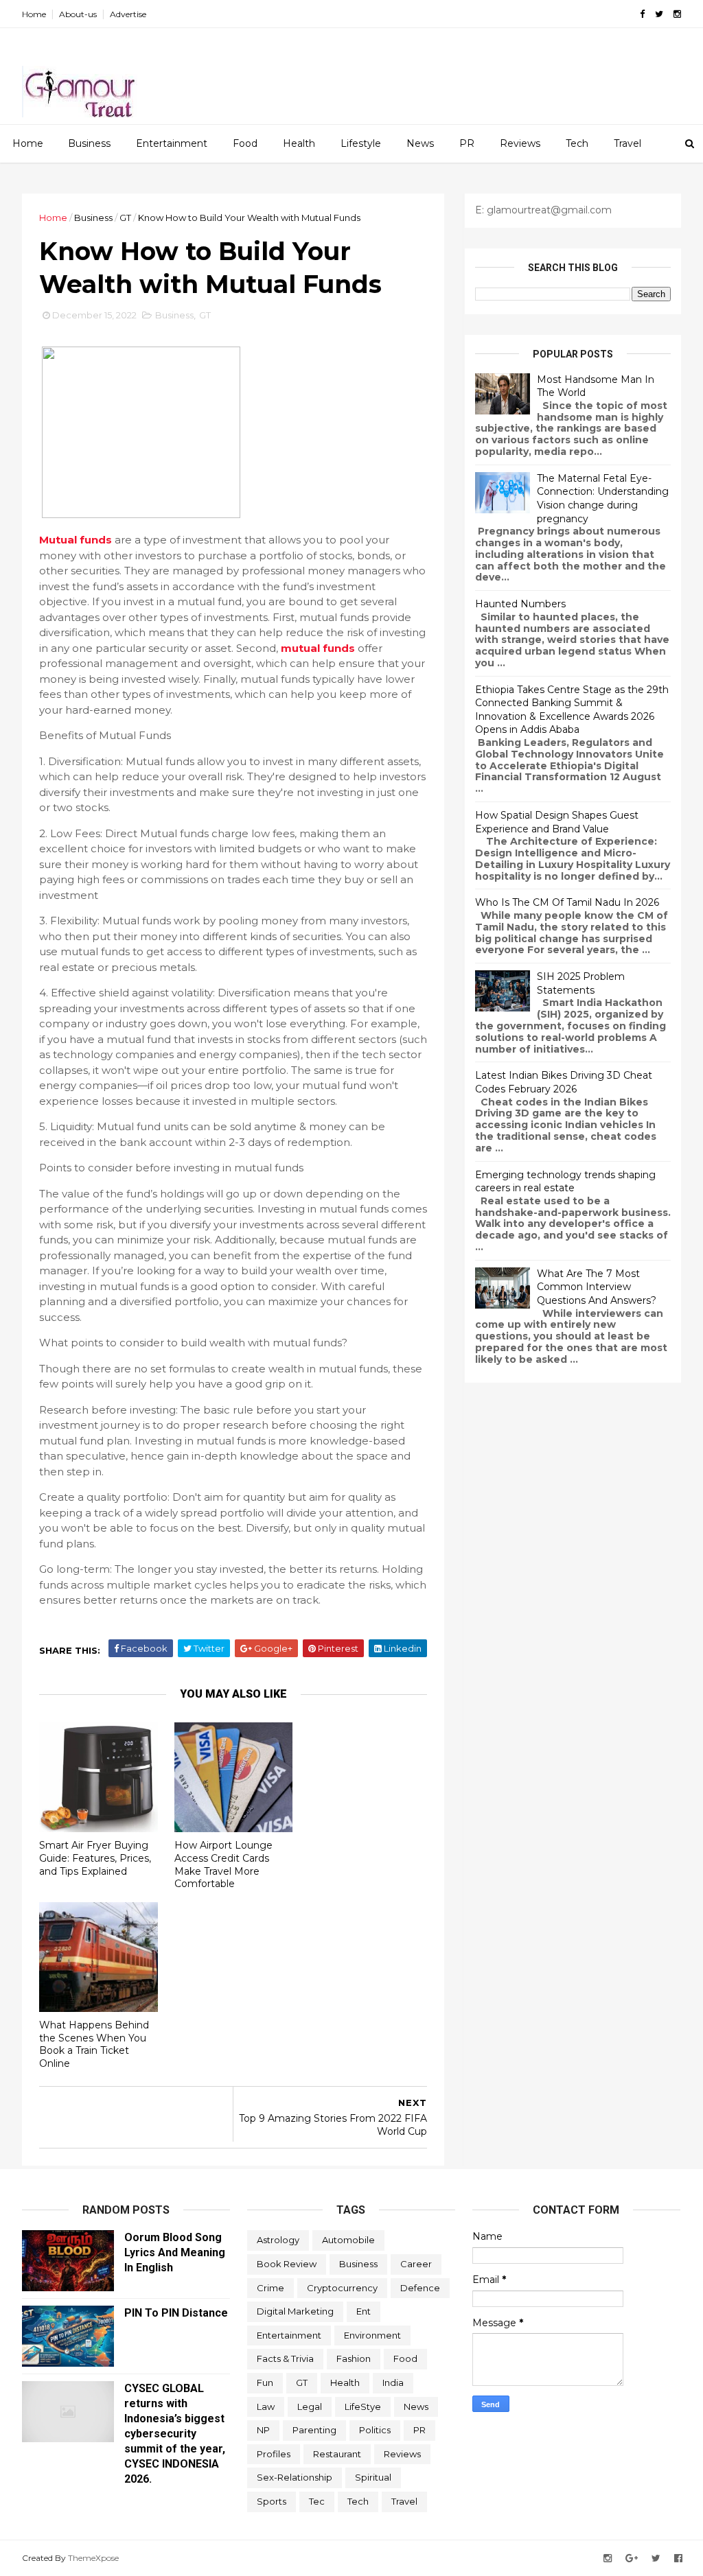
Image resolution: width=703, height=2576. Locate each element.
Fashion (354, 2358)
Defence (420, 2288)
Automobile (348, 2240)
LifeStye (363, 2407)
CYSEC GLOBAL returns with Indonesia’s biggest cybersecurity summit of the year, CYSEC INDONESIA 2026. (175, 2434)
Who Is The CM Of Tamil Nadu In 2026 (567, 902)
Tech (577, 143)
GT (125, 218)
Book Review (287, 2264)
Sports (272, 2501)
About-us (78, 14)
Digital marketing (295, 2311)
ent (364, 2311)
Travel (627, 143)
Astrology (278, 2240)
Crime (270, 2288)
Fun (265, 2382)
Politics (375, 2430)
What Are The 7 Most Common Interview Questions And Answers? (597, 1287)
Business (89, 143)
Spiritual (373, 2477)
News (420, 143)
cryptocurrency (342, 2288)
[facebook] (642, 14)
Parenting (314, 2430)
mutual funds (318, 648)
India (393, 2382)
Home (34, 14)
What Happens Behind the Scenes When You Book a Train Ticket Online (94, 2044)
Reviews (520, 143)
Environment (372, 2335)
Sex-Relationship (295, 2477)
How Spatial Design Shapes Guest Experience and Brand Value (557, 822)
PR (467, 143)
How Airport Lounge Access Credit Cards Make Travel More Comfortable (223, 1864)
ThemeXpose (93, 2558)
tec (317, 2501)
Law (266, 2407)
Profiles (274, 2454)
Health (299, 143)
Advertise (128, 14)
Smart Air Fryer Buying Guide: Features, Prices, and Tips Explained (95, 1858)
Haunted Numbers (520, 604)
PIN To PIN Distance (176, 2313)
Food (245, 143)
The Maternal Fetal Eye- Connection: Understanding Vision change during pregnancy (603, 499)
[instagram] (677, 14)
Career (416, 2264)
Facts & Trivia (285, 2358)
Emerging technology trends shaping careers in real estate (565, 1182)
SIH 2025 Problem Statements (581, 983)
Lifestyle (361, 143)
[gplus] (632, 2559)
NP (263, 2430)
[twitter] (659, 14)
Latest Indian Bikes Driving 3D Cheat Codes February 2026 (564, 1082)
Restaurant (337, 2454)
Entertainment (172, 143)
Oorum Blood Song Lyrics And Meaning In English (175, 2252)
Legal (310, 2407)
